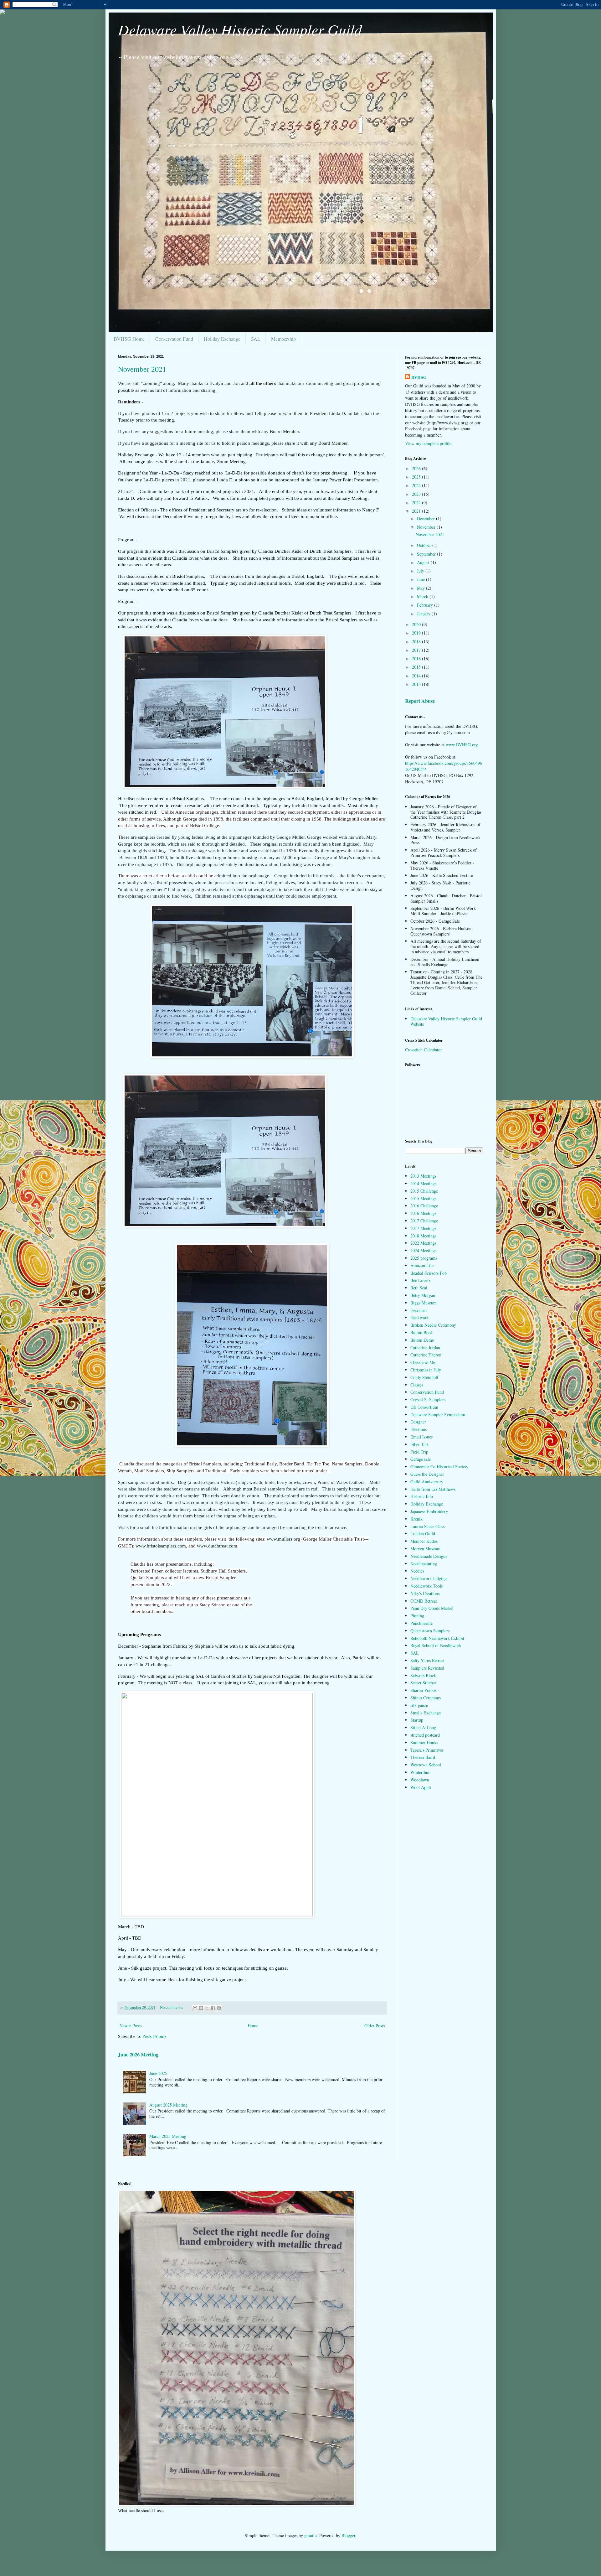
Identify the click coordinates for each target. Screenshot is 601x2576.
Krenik (416, 1519)
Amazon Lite (422, 1265)
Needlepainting (424, 1564)
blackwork (420, 1317)
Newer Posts (131, 2026)
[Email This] (195, 2008)
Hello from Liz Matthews (433, 1489)
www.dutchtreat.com (217, 1546)
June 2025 (158, 2073)
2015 (417, 667)
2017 (417, 650)
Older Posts (375, 2026)
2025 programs (424, 1258)
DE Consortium (424, 1407)
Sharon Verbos (423, 1690)
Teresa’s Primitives (427, 1750)
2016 (417, 658)
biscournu (419, 1310)
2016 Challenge (424, 1206)
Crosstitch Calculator (424, 1050)
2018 (417, 642)
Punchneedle (421, 1623)
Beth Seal (419, 1288)
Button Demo (422, 1340)
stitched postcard (425, 1735)
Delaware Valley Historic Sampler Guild (240, 29)
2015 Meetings (423, 1198)
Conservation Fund (174, 339)
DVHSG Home (129, 339)
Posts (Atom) (154, 2036)
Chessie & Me (423, 1362)
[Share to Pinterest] (219, 2008)
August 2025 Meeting (168, 2105)
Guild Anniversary (427, 1482)
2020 (417, 624)
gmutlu (311, 2535)
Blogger (348, 2535)
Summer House (424, 1742)
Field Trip (419, 1452)
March (423, 596)
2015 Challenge (424, 1191)
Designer (418, 1422)
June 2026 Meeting (138, 2055)
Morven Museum (425, 1549)
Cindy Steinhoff (424, 1377)
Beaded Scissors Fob (429, 1273)
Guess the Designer (427, 1474)
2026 (417, 468)
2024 (417, 485)
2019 (417, 633)
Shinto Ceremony (426, 1698)
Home (253, 2026)
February (426, 605)
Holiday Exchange (222, 339)
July (421, 571)
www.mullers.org (283, 1539)
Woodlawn (420, 1780)
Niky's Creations (425, 1593)
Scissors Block (423, 1675)
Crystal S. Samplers (428, 1399)
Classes (417, 1385)
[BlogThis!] (201, 2008)
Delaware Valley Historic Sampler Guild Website (446, 1021)
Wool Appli (421, 1787)
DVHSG (419, 377)
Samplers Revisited (427, 1668)
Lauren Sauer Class (427, 1526)
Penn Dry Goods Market (432, 1608)
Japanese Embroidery (429, 1511)
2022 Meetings (423, 1243)
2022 (417, 503)
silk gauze (419, 1705)
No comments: (172, 2007)
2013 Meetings (423, 1176)
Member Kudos (424, 1541)
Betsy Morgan (423, 1295)
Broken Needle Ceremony (433, 1325)
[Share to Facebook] (213, 2008)
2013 (417, 684)
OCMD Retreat (424, 1601)
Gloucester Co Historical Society (439, 1467)
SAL (256, 339)
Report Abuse (420, 701)
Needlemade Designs (429, 1556)
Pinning (417, 1616)
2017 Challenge (424, 1221)
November (427, 527)
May (421, 588)
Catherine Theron (426, 1355)
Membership (283, 339)
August (424, 562)
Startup (417, 1720)
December (426, 518)
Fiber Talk (420, 1444)
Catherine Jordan (425, 1348)
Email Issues (421, 1437)
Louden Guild (423, 1534)
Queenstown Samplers (430, 1631)
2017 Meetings (423, 1228)
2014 (417, 676)
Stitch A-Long (423, 1727)
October (425, 545)
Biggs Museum (424, 1303)
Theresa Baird (423, 1757)
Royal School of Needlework (436, 1645)
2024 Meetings (423, 1250)
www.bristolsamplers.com (161, 1546)
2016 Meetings (423, 1213)
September (427, 554)
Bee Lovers (420, 1280)
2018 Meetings (423, 1236)
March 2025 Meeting (168, 2136)
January (424, 614)
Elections (419, 1429)
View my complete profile (428, 443)
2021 (417, 511)
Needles (417, 1571)
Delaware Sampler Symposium (438, 1415)
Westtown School (426, 1765)
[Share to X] (207, 2008)
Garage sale (421, 1459)
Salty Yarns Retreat (427, 1660)
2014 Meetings (423, 1183)
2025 (417, 477)
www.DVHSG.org (462, 745)
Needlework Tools (426, 1586)
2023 (417, 494)
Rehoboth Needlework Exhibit (437, 1638)
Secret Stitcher (423, 1683)
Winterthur (420, 1772)
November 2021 (142, 369)
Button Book (422, 1332)
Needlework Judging (429, 1578)
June (421, 579)
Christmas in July (426, 1370)
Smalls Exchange (426, 1713)
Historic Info (422, 1496)
